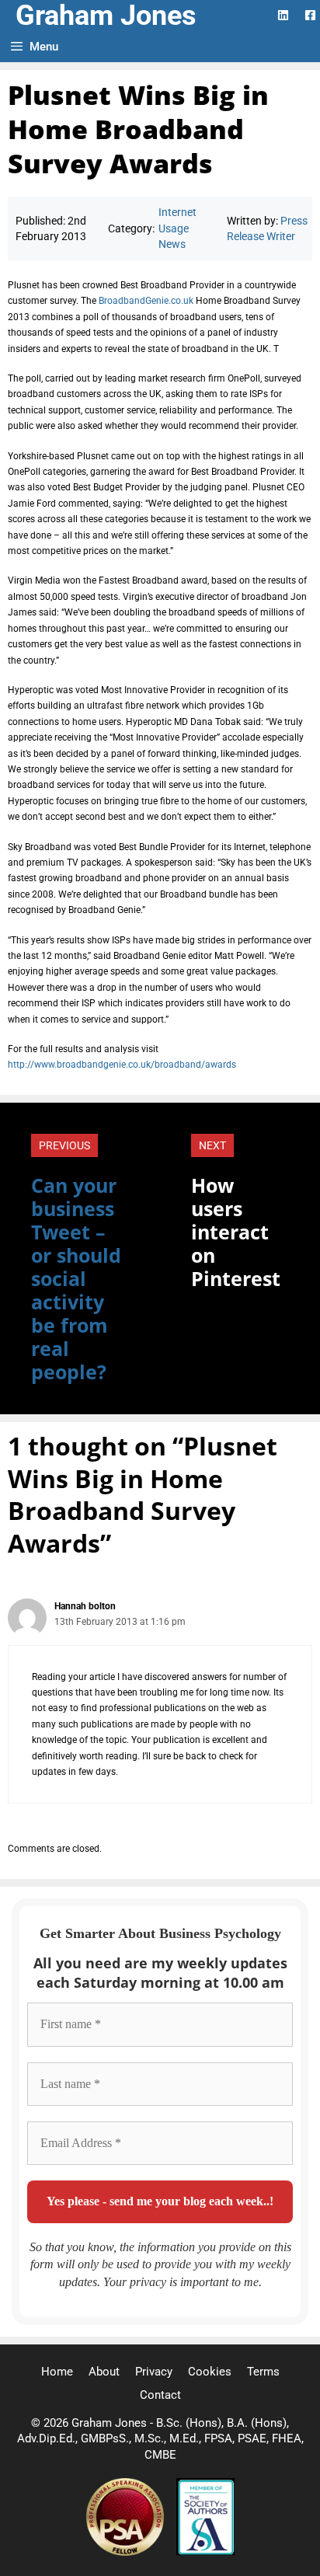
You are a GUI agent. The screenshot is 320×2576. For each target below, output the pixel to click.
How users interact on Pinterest (236, 1232)
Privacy (154, 2372)
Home (57, 2372)
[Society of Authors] (205, 2552)
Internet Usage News (177, 228)
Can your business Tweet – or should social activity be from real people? (76, 1278)
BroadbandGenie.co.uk (146, 301)
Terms (263, 2372)
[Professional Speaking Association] (127, 2552)
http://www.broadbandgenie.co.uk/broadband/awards (122, 1065)
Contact (160, 2395)
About (104, 2372)
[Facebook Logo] (310, 15)
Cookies (210, 2372)
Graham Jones (106, 16)
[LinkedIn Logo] (283, 15)
